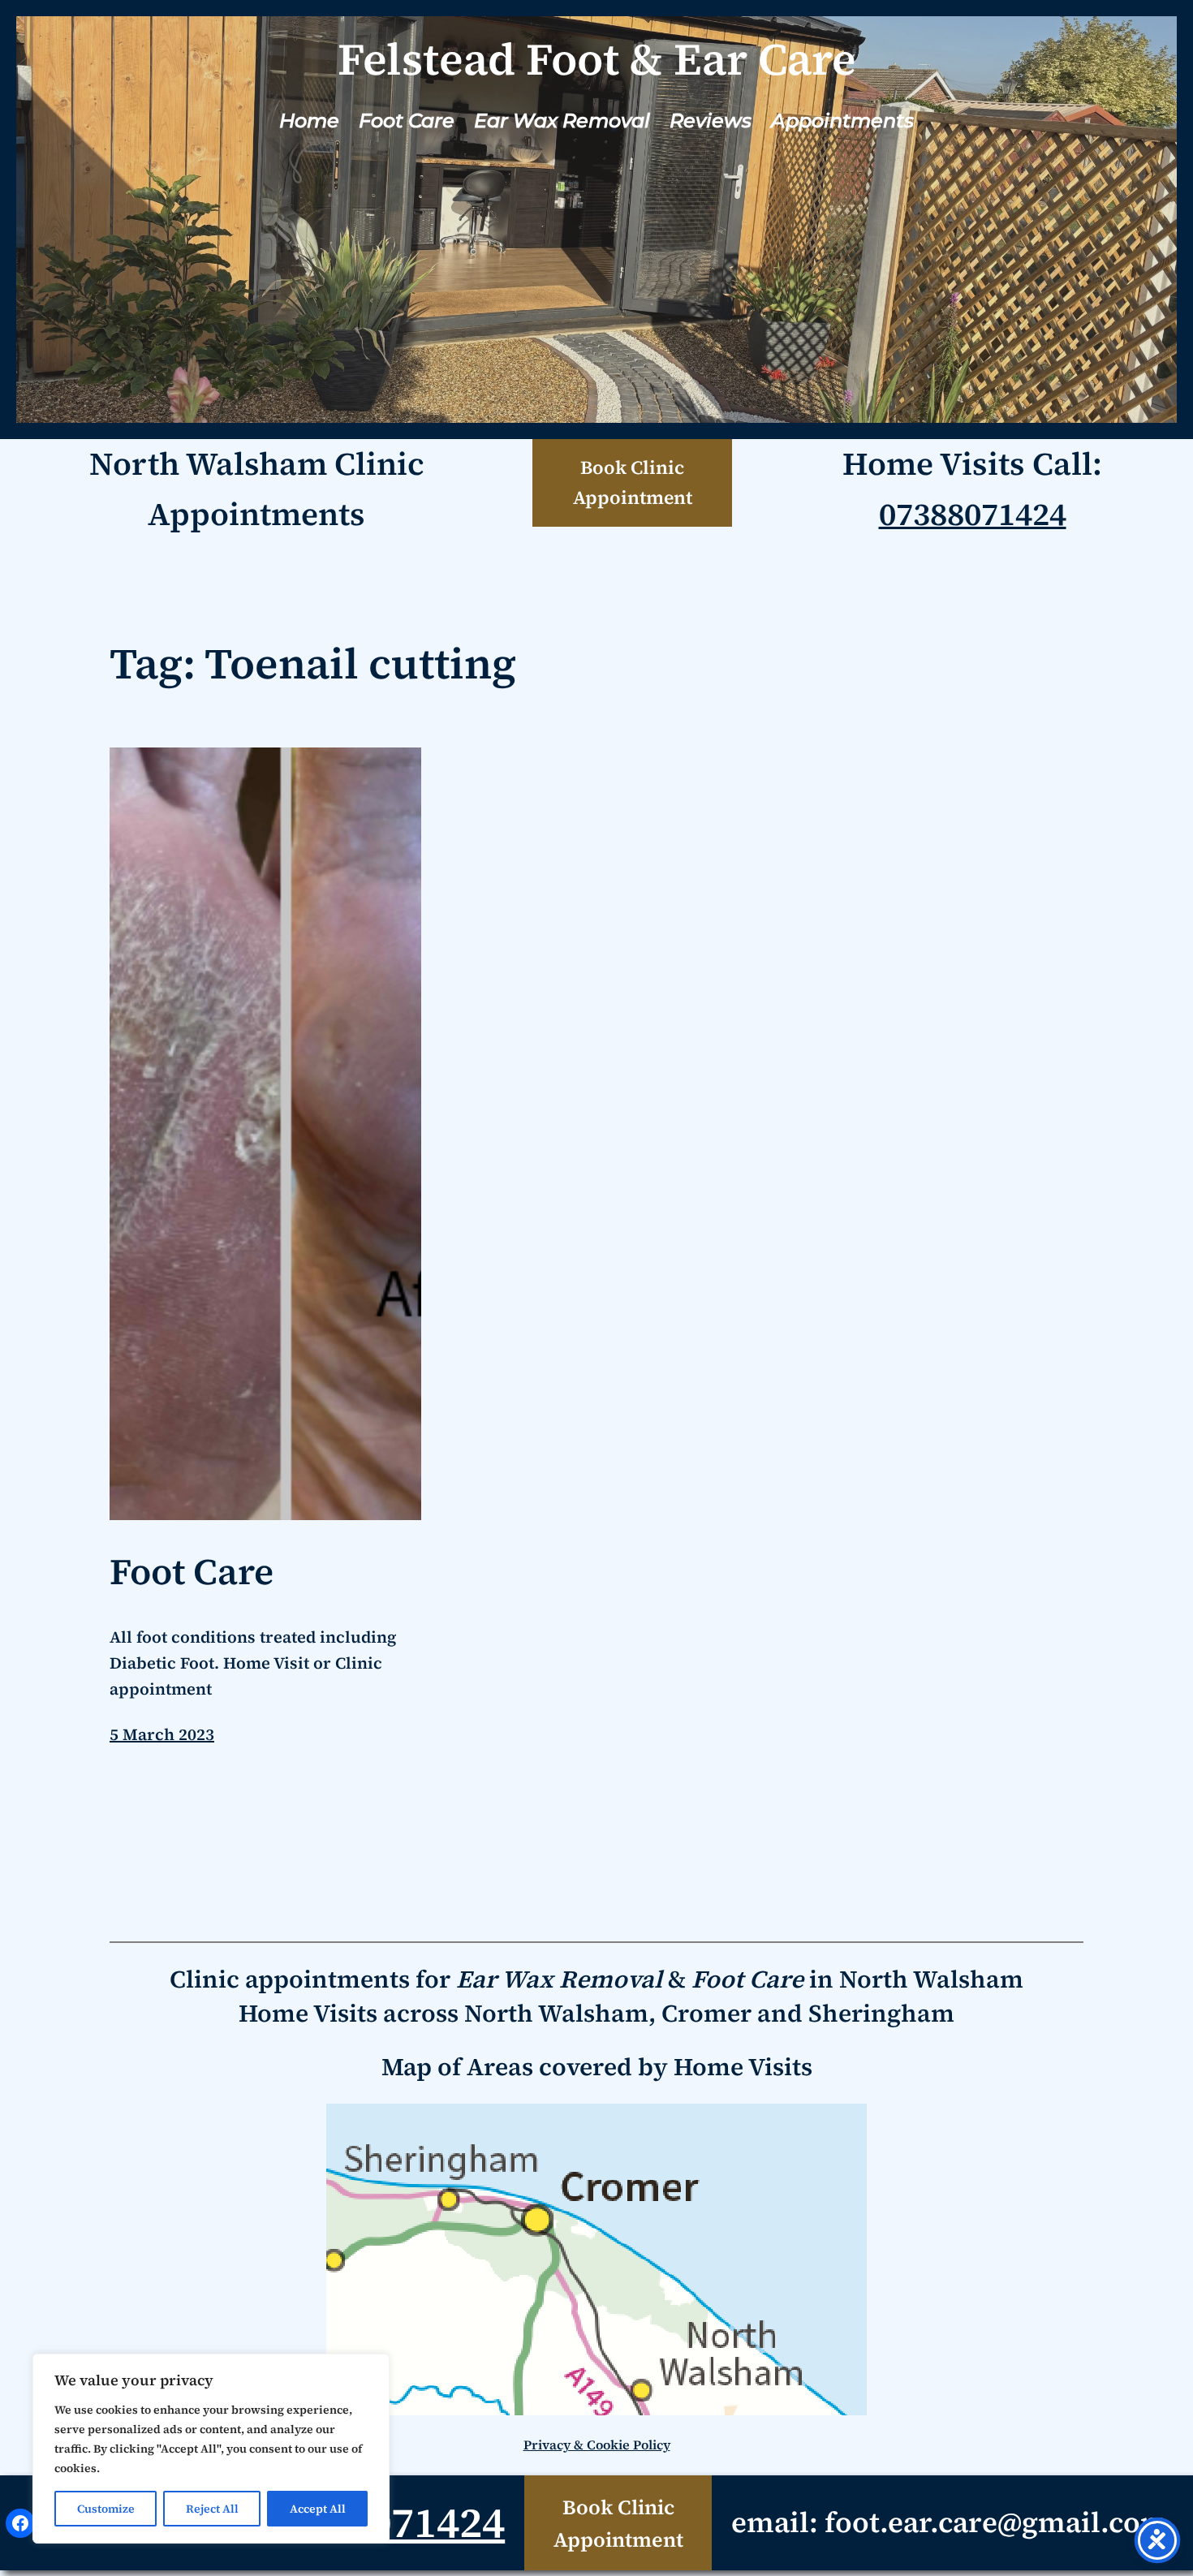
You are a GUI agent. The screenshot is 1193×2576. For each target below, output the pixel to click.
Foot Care (192, 1572)
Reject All (212, 2509)
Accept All (318, 2509)
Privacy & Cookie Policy (597, 2445)
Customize (106, 2509)
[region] (211, 2449)
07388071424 (973, 514)
